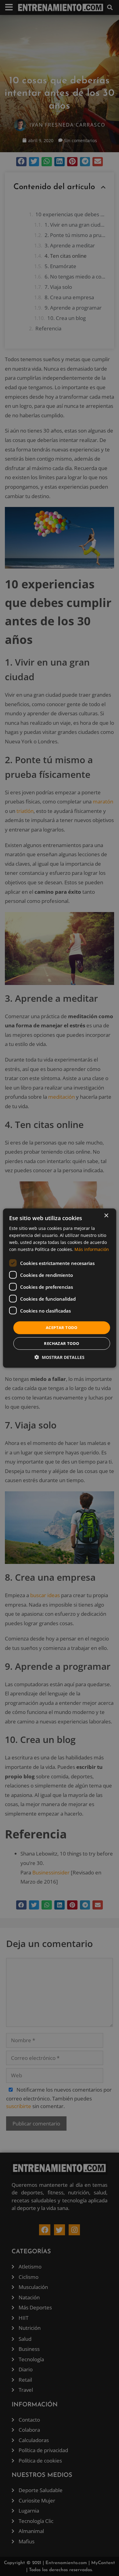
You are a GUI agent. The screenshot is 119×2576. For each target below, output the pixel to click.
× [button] (106, 1215)
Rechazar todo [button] (61, 1343)
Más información (92, 1249)
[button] (60, 1357)
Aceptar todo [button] (62, 1328)
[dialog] (60, 1288)
